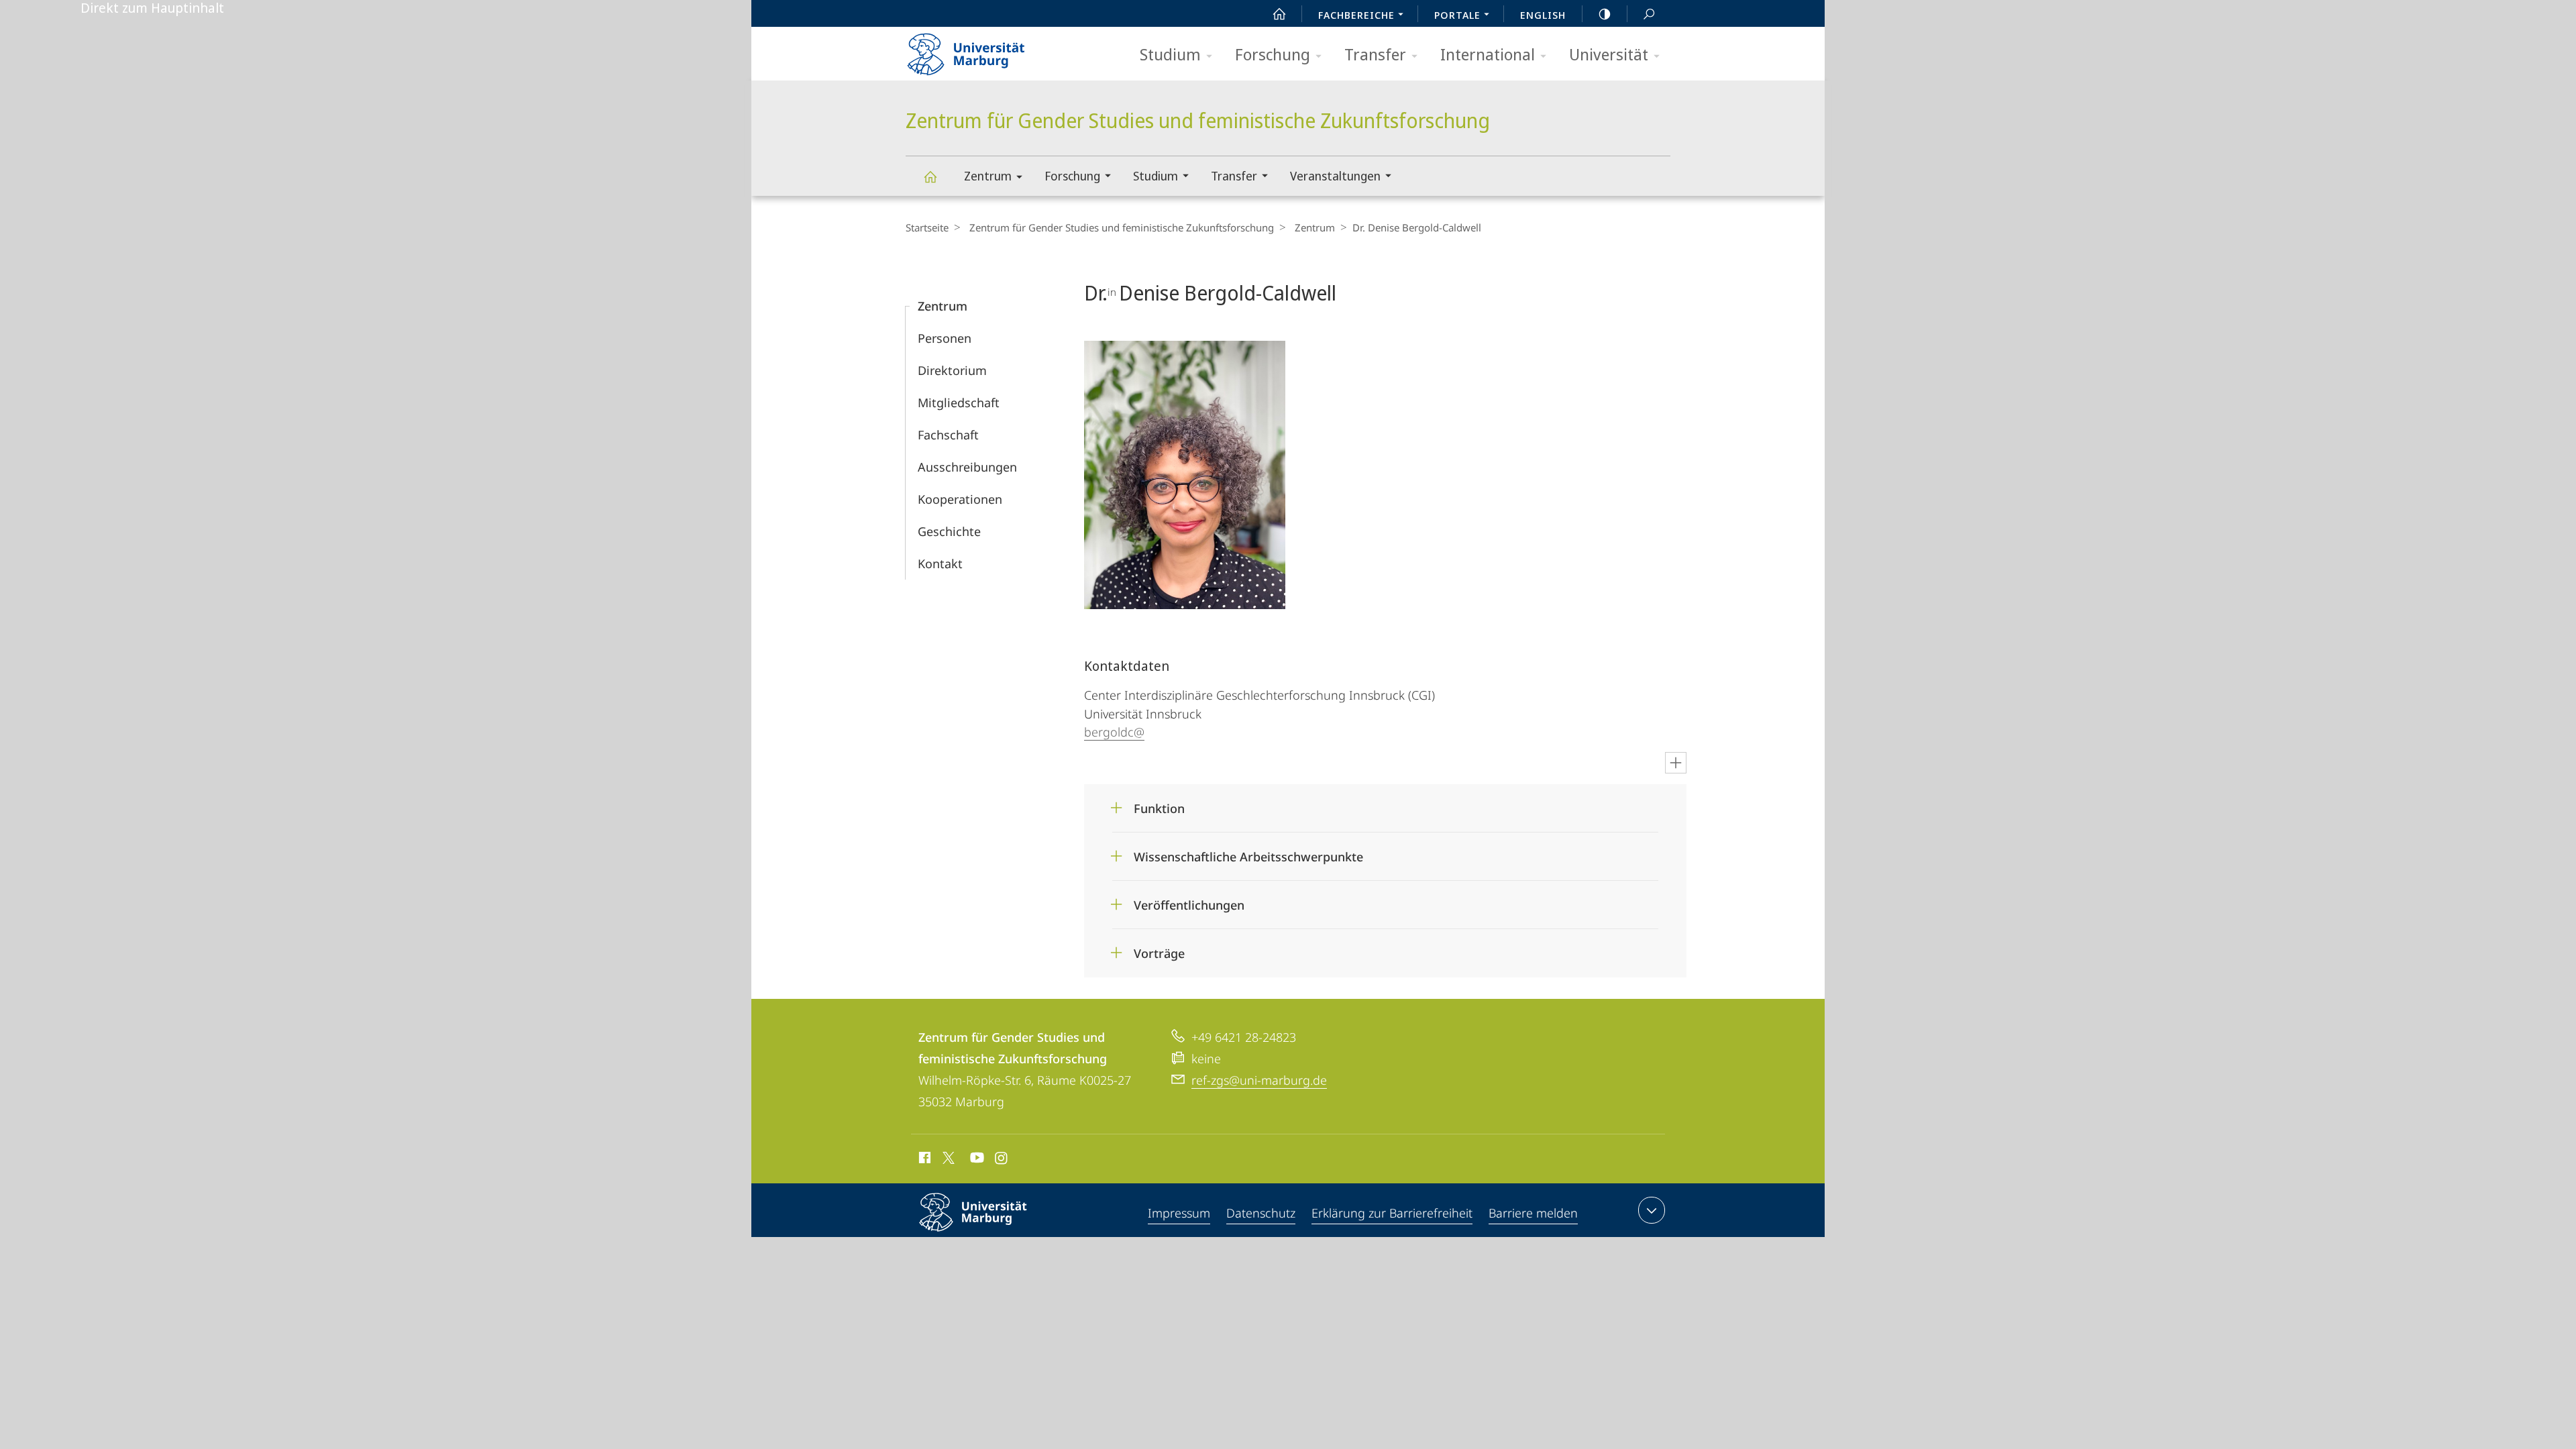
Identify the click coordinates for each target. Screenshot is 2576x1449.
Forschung (1273, 54)
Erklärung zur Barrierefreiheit (1392, 1213)
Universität (1609, 54)
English (1543, 15)
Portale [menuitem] (1457, 15)
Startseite (927, 227)
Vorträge (1159, 949)
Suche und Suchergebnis (1649, 13)
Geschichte (949, 531)
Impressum (1179, 1213)
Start (1279, 13)
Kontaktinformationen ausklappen (1652, 1210)
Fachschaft (948, 435)
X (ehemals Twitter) (949, 1158)
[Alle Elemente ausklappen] (1676, 763)
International (1488, 54)
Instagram (1002, 1160)
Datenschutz (1261, 1213)
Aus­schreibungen (967, 467)
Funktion (1159, 804)
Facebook (923, 1160)
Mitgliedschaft (959, 402)
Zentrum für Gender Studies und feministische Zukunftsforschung (930, 176)
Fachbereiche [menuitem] (1356, 15)
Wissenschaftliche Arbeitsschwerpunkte (1248, 852)
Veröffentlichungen (1189, 901)
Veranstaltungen (1335, 176)
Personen (945, 338)
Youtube (976, 1160)
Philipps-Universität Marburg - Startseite (989, 50)
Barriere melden (1533, 1213)
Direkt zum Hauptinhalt (152, 8)
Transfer (1375, 54)
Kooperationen (960, 499)
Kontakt (940, 563)
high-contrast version (1605, 13)
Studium (1170, 54)
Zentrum (988, 176)
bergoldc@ (1114, 732)
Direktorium (952, 370)
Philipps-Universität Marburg (997, 1234)
